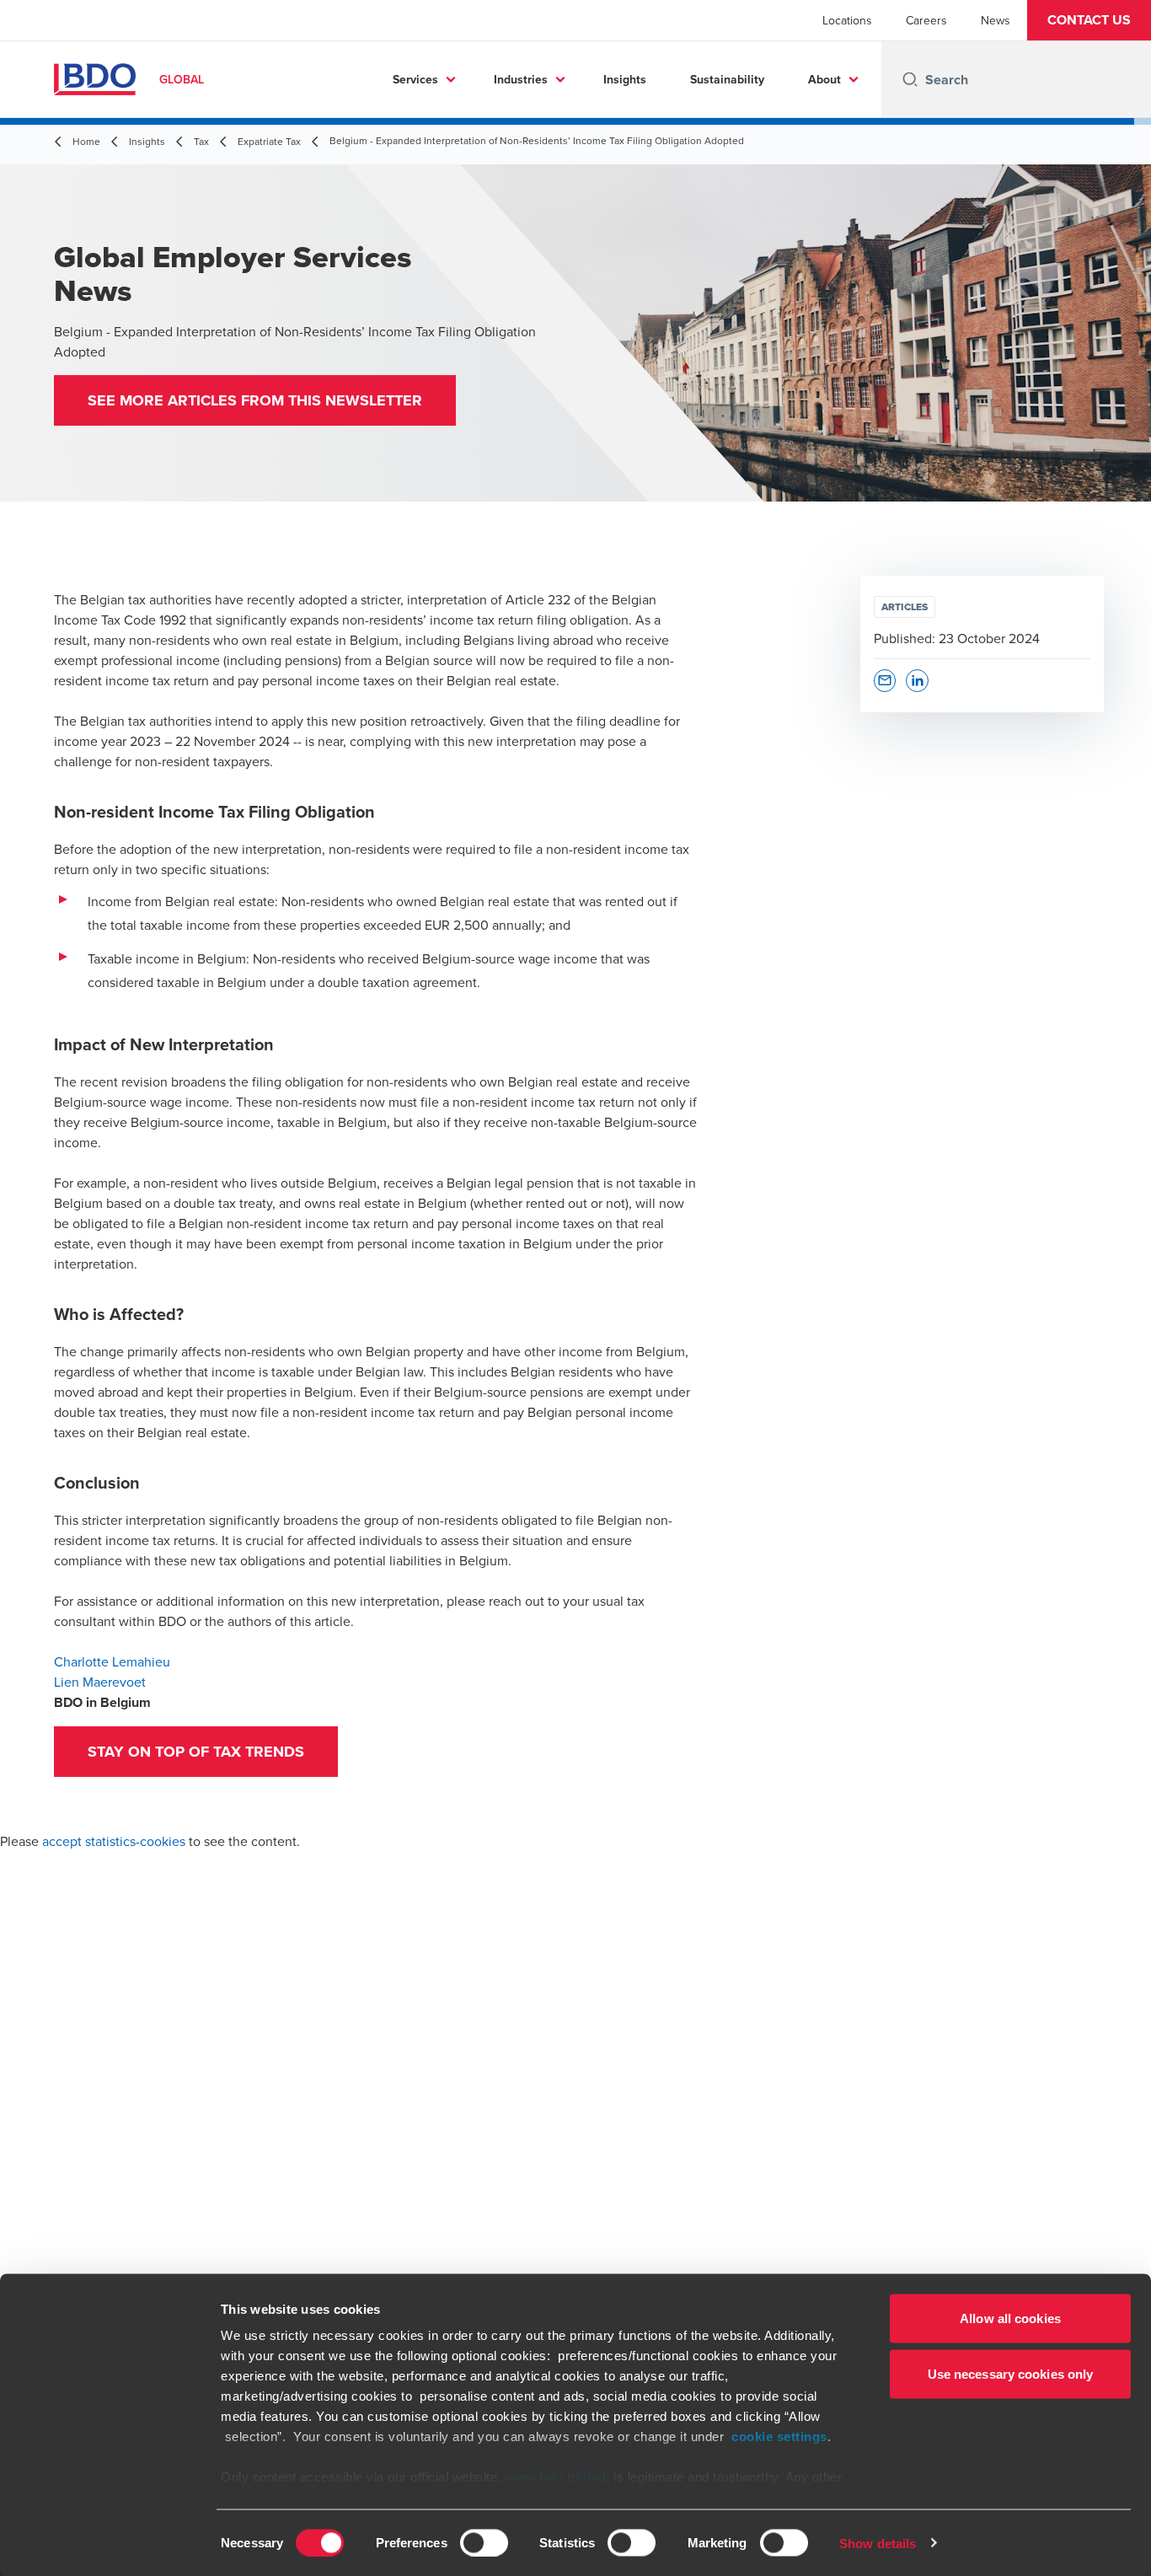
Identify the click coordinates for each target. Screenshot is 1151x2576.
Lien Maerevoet (100, 1682)
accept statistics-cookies (114, 1841)
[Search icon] (910, 79)
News (996, 20)
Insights (625, 79)
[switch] (484, 2542)
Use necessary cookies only (1011, 2373)
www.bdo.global (555, 2477)
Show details (878, 2543)
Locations (847, 20)
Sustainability (727, 79)
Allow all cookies (1010, 2318)
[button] (1089, 20)
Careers (926, 20)
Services (415, 79)
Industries (521, 79)
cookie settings (779, 2436)
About (824, 79)
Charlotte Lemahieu (112, 1661)
